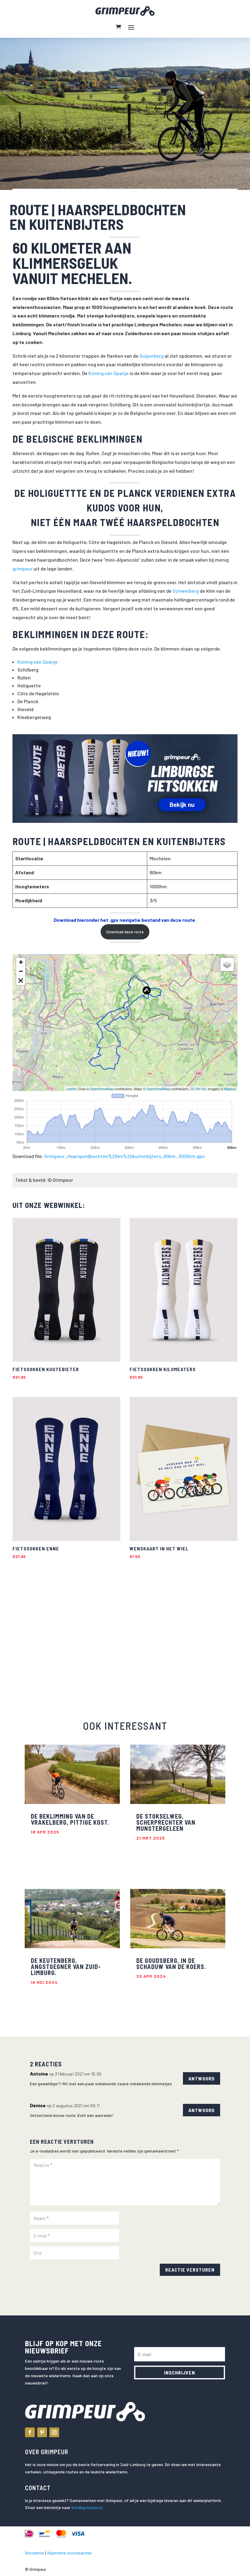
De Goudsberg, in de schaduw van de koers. (171, 1964)
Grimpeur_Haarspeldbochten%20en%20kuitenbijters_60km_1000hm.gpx (124, 1156)
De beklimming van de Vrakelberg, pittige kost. (70, 1819)
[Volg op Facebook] (30, 2432)
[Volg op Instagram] (54, 2432)
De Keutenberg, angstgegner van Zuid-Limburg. (66, 1967)
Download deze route (125, 932)
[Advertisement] (60, 1632)
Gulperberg (152, 356)
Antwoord (202, 2078)
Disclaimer (35, 2553)
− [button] (21, 971)
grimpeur (23, 569)
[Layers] (227, 964)
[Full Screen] (21, 981)
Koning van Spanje (109, 373)
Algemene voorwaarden (69, 2553)
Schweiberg (186, 591)
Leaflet (71, 1089)
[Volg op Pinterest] (42, 2432)
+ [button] (21, 962)
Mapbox (230, 1089)
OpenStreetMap (102, 1089)
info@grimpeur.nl (87, 2507)
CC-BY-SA (198, 1089)
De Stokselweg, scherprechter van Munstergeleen (166, 1822)
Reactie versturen (190, 2270)
